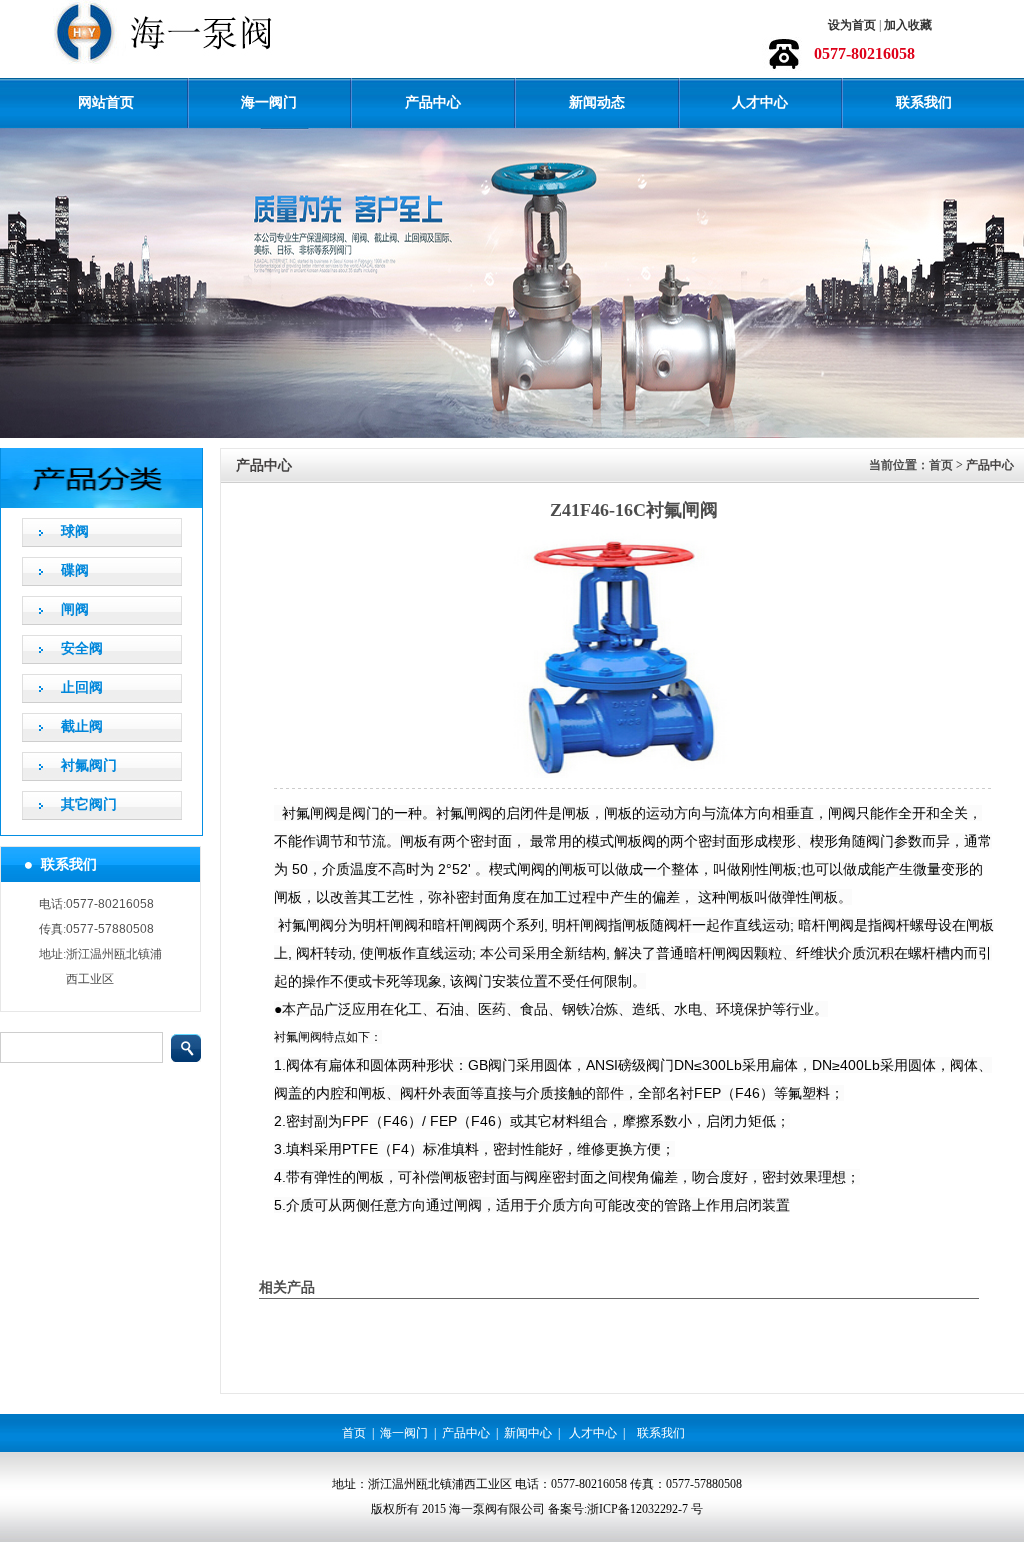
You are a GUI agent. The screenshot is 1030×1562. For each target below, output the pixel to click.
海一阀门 (269, 102)
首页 (354, 1433)
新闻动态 (597, 102)
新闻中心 (528, 1433)
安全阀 (82, 648)
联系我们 (924, 102)
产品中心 (433, 102)
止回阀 (82, 687)
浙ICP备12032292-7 (637, 1509)
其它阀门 (89, 804)
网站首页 (106, 102)
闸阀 (75, 609)
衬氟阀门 (89, 765)
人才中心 (760, 102)
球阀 (75, 531)
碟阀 (75, 570)
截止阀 (82, 726)
